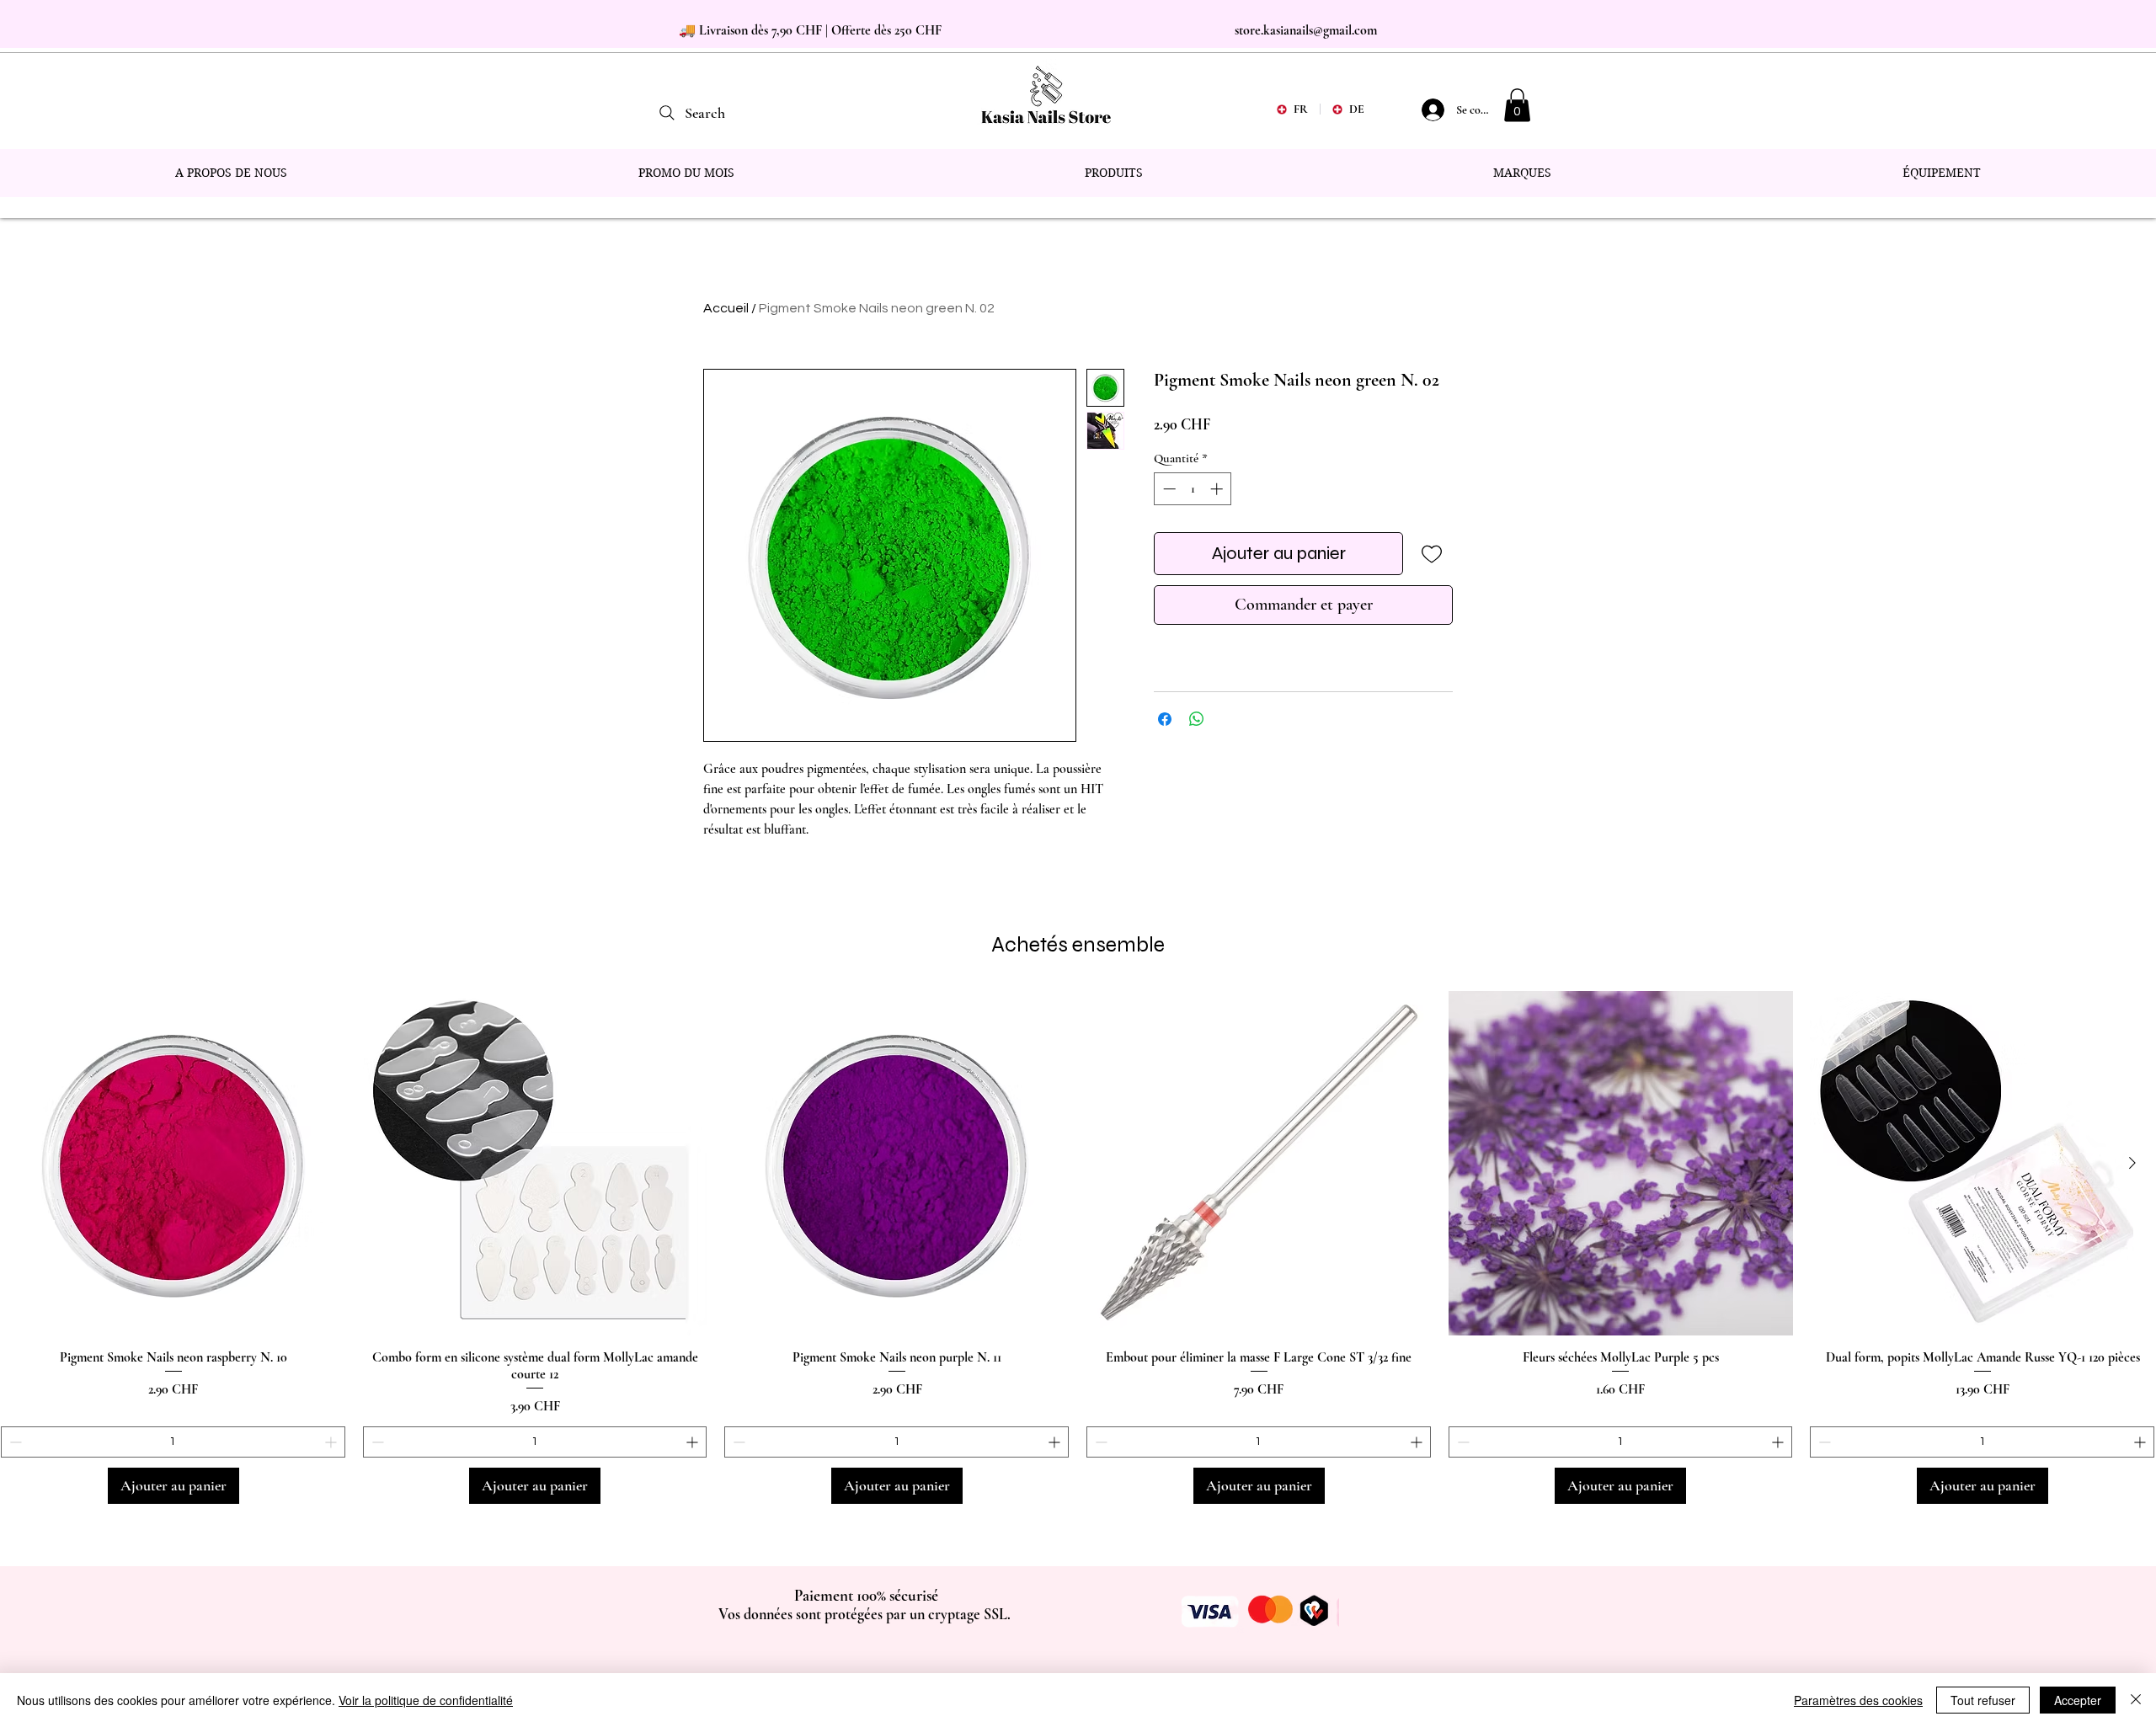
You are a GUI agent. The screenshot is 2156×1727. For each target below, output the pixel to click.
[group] (1078, 1248)
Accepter (2078, 1700)
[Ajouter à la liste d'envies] (1431, 554)
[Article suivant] (2132, 1163)
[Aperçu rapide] (173, 1164)
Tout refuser (1983, 1700)
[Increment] (1218, 489)
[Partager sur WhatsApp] (1197, 719)
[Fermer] (2136, 1700)
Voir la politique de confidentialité (426, 1700)
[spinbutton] (1193, 489)
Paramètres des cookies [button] (1858, 1700)
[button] (1517, 105)
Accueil (726, 308)
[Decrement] (1168, 489)
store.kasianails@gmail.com (1306, 30)
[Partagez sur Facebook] (1165, 719)
